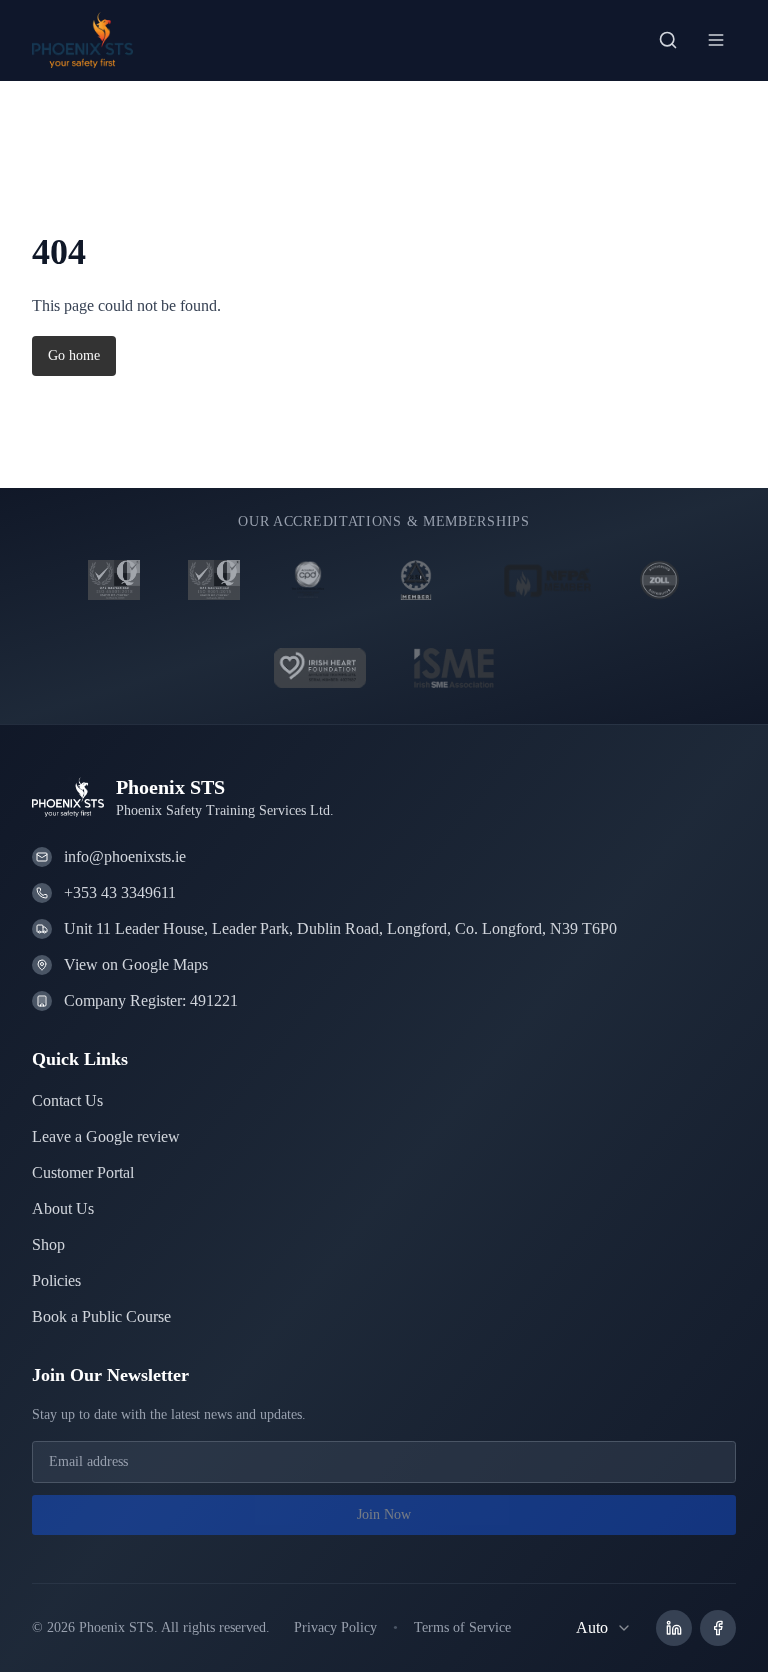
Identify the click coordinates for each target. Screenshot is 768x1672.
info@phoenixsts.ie (132, 856)
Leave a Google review (115, 1136)
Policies (60, 1280)
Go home (76, 356)
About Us (66, 1208)
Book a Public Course (110, 1316)
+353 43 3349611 (127, 892)
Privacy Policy (362, 1628)
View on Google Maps (144, 964)
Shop (51, 1244)
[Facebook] (718, 1628)
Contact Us (72, 1100)
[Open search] (668, 40)
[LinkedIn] (674, 1628)
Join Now (384, 1515)
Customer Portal (91, 1172)
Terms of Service (499, 1628)
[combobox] (602, 1628)
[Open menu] (716, 40)
